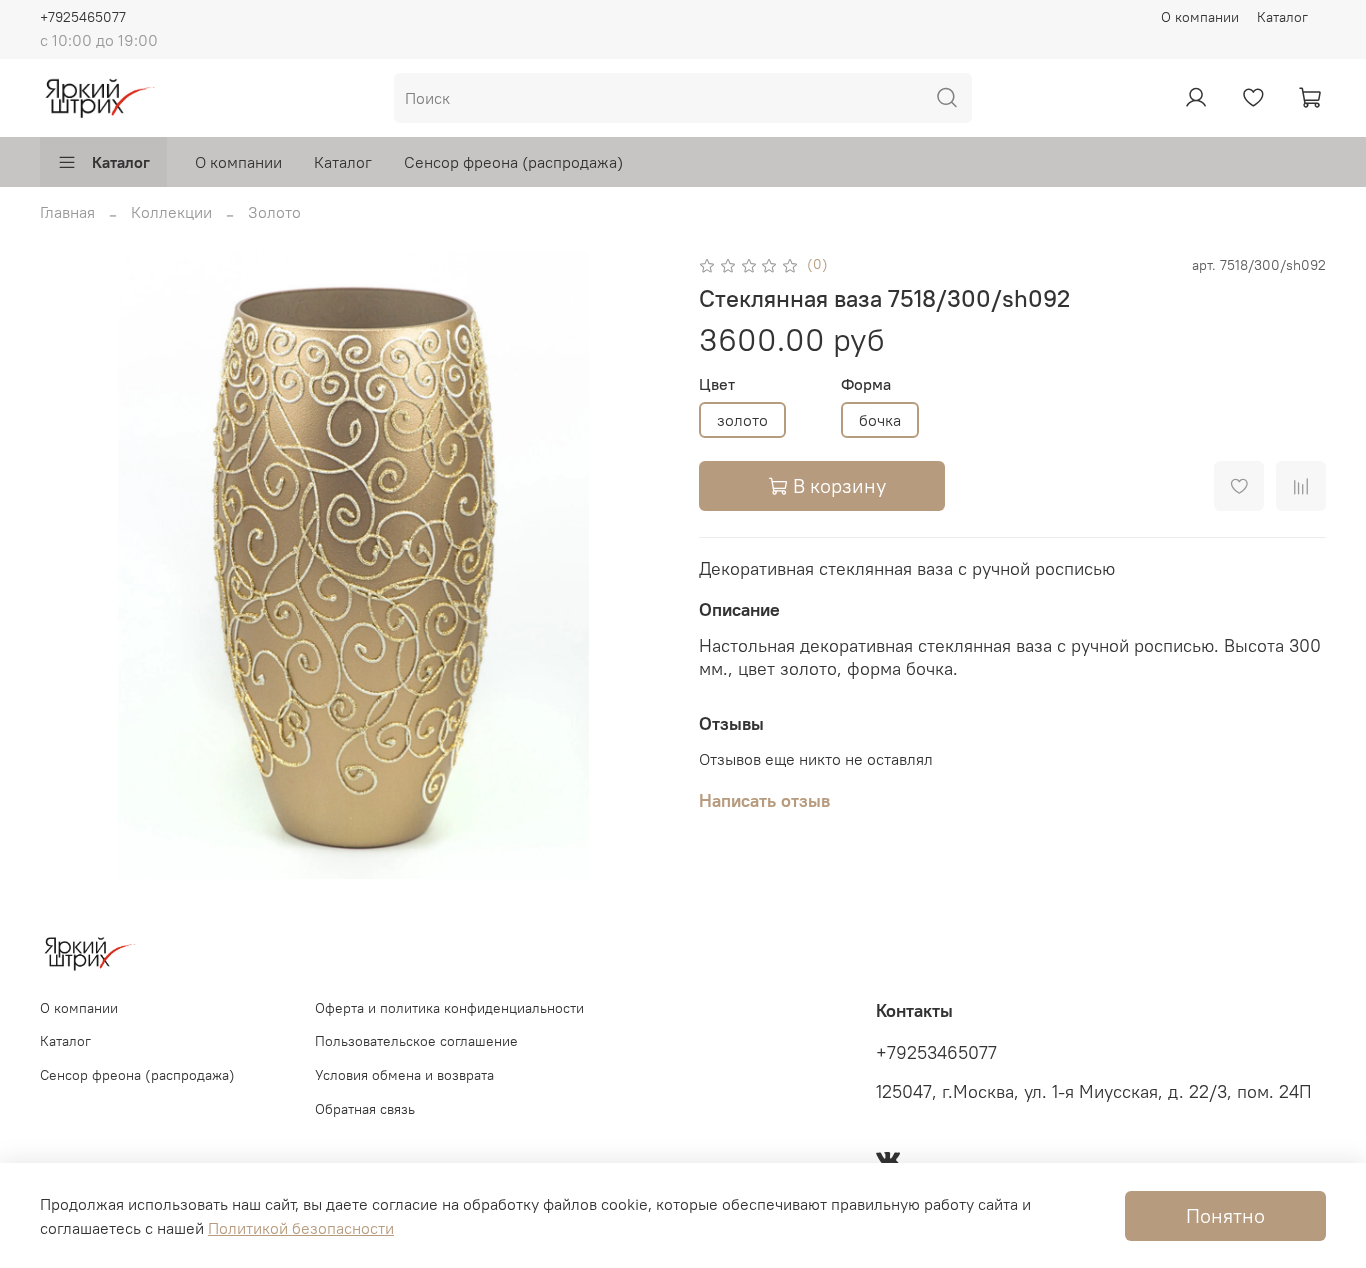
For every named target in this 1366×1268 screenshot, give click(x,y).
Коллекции (171, 212)
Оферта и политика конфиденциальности (449, 1008)
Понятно (1225, 1215)
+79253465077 (936, 1053)
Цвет (717, 384)
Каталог (1282, 17)
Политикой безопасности (301, 1228)
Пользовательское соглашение (416, 1041)
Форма (866, 384)
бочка (880, 420)
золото (742, 420)
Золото (274, 212)
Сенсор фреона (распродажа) (513, 162)
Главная (67, 212)
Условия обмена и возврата (404, 1075)
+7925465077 (83, 17)
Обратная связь (365, 1109)
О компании (1200, 17)
